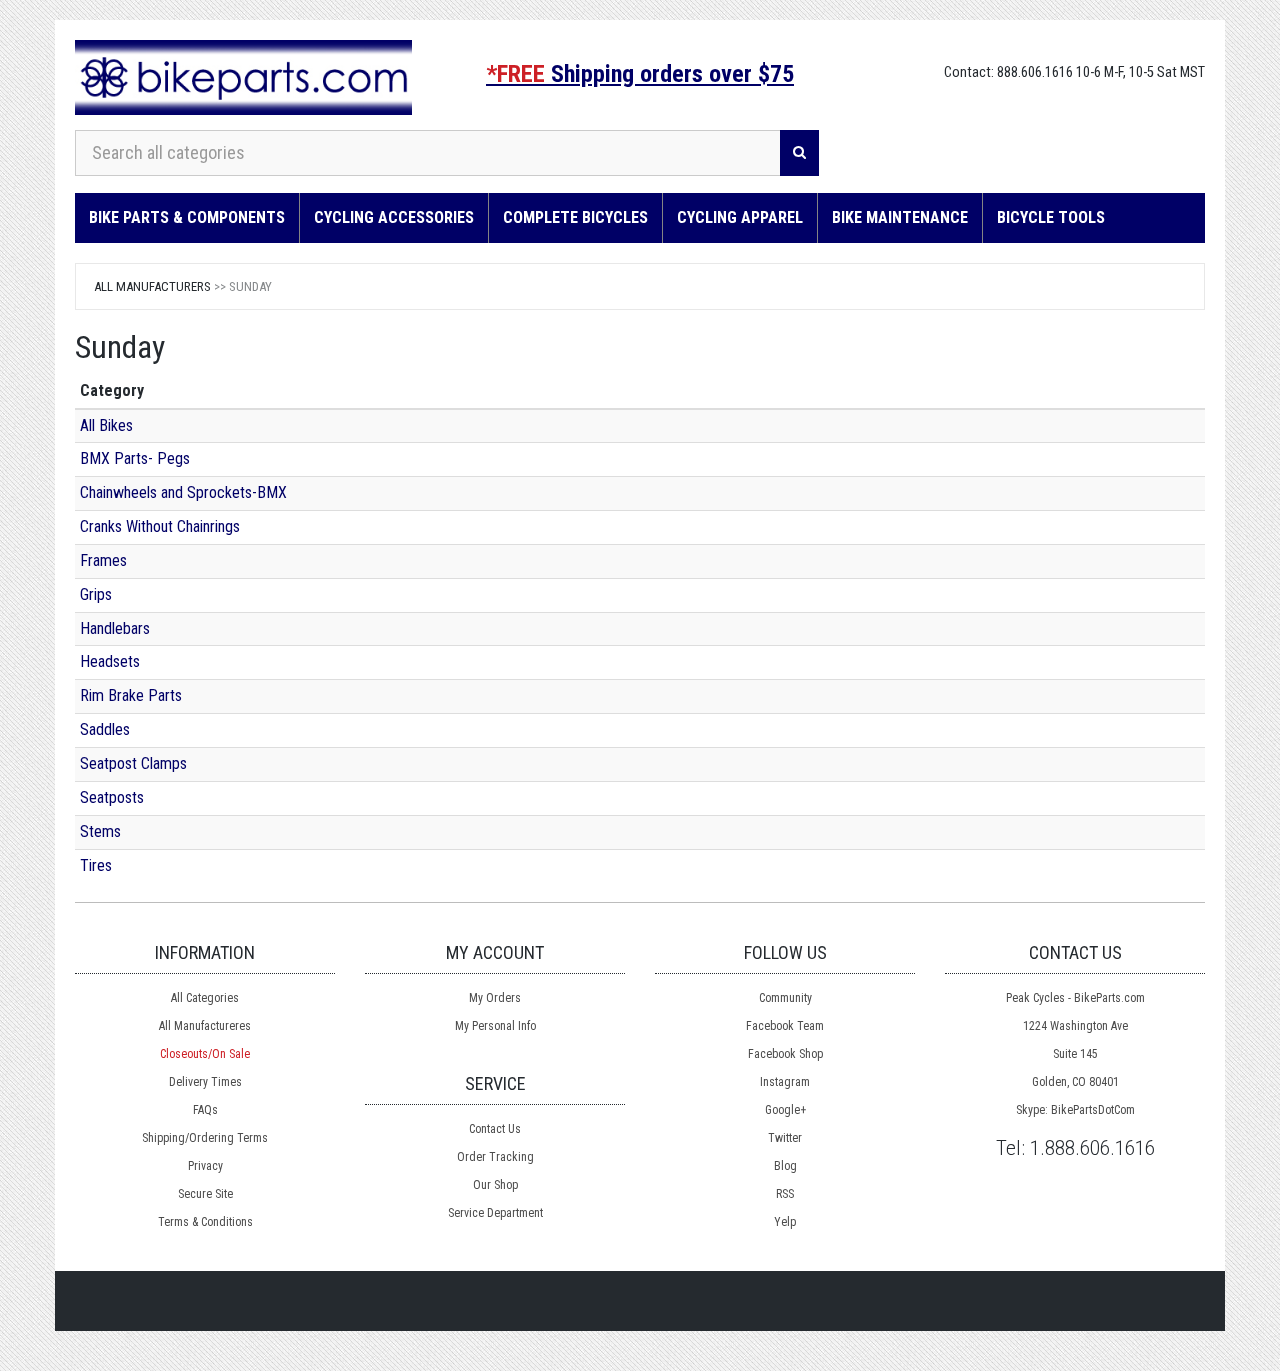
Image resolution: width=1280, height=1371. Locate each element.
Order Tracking (495, 1157)
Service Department (495, 1213)
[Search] (799, 153)
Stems (100, 831)
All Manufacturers (152, 286)
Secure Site (205, 1194)
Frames (103, 560)
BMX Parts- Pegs (135, 458)
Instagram (785, 1082)
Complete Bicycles (575, 217)
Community (785, 998)
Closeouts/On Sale (205, 1054)
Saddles (105, 729)
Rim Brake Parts (131, 695)
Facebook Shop (785, 1054)
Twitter (785, 1138)
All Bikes (106, 425)
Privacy (205, 1166)
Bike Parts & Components (187, 217)
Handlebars (115, 628)
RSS (785, 1194)
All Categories (205, 998)
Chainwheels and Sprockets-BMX (183, 492)
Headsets (110, 661)
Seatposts (112, 797)
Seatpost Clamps (133, 763)
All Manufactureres (205, 1026)
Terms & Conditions (205, 1222)
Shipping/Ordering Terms (205, 1138)
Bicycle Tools (1051, 217)
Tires (96, 865)
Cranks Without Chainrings (160, 526)
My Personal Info (495, 1026)
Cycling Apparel (740, 217)
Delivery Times (205, 1082)
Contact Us (495, 1129)
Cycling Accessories (394, 217)
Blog (785, 1166)
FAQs (205, 1110)
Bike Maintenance (900, 217)
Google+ (785, 1110)
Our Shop (495, 1185)
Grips (96, 594)
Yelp (785, 1222)
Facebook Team (785, 1026)
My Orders (495, 998)
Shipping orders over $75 (640, 74)
